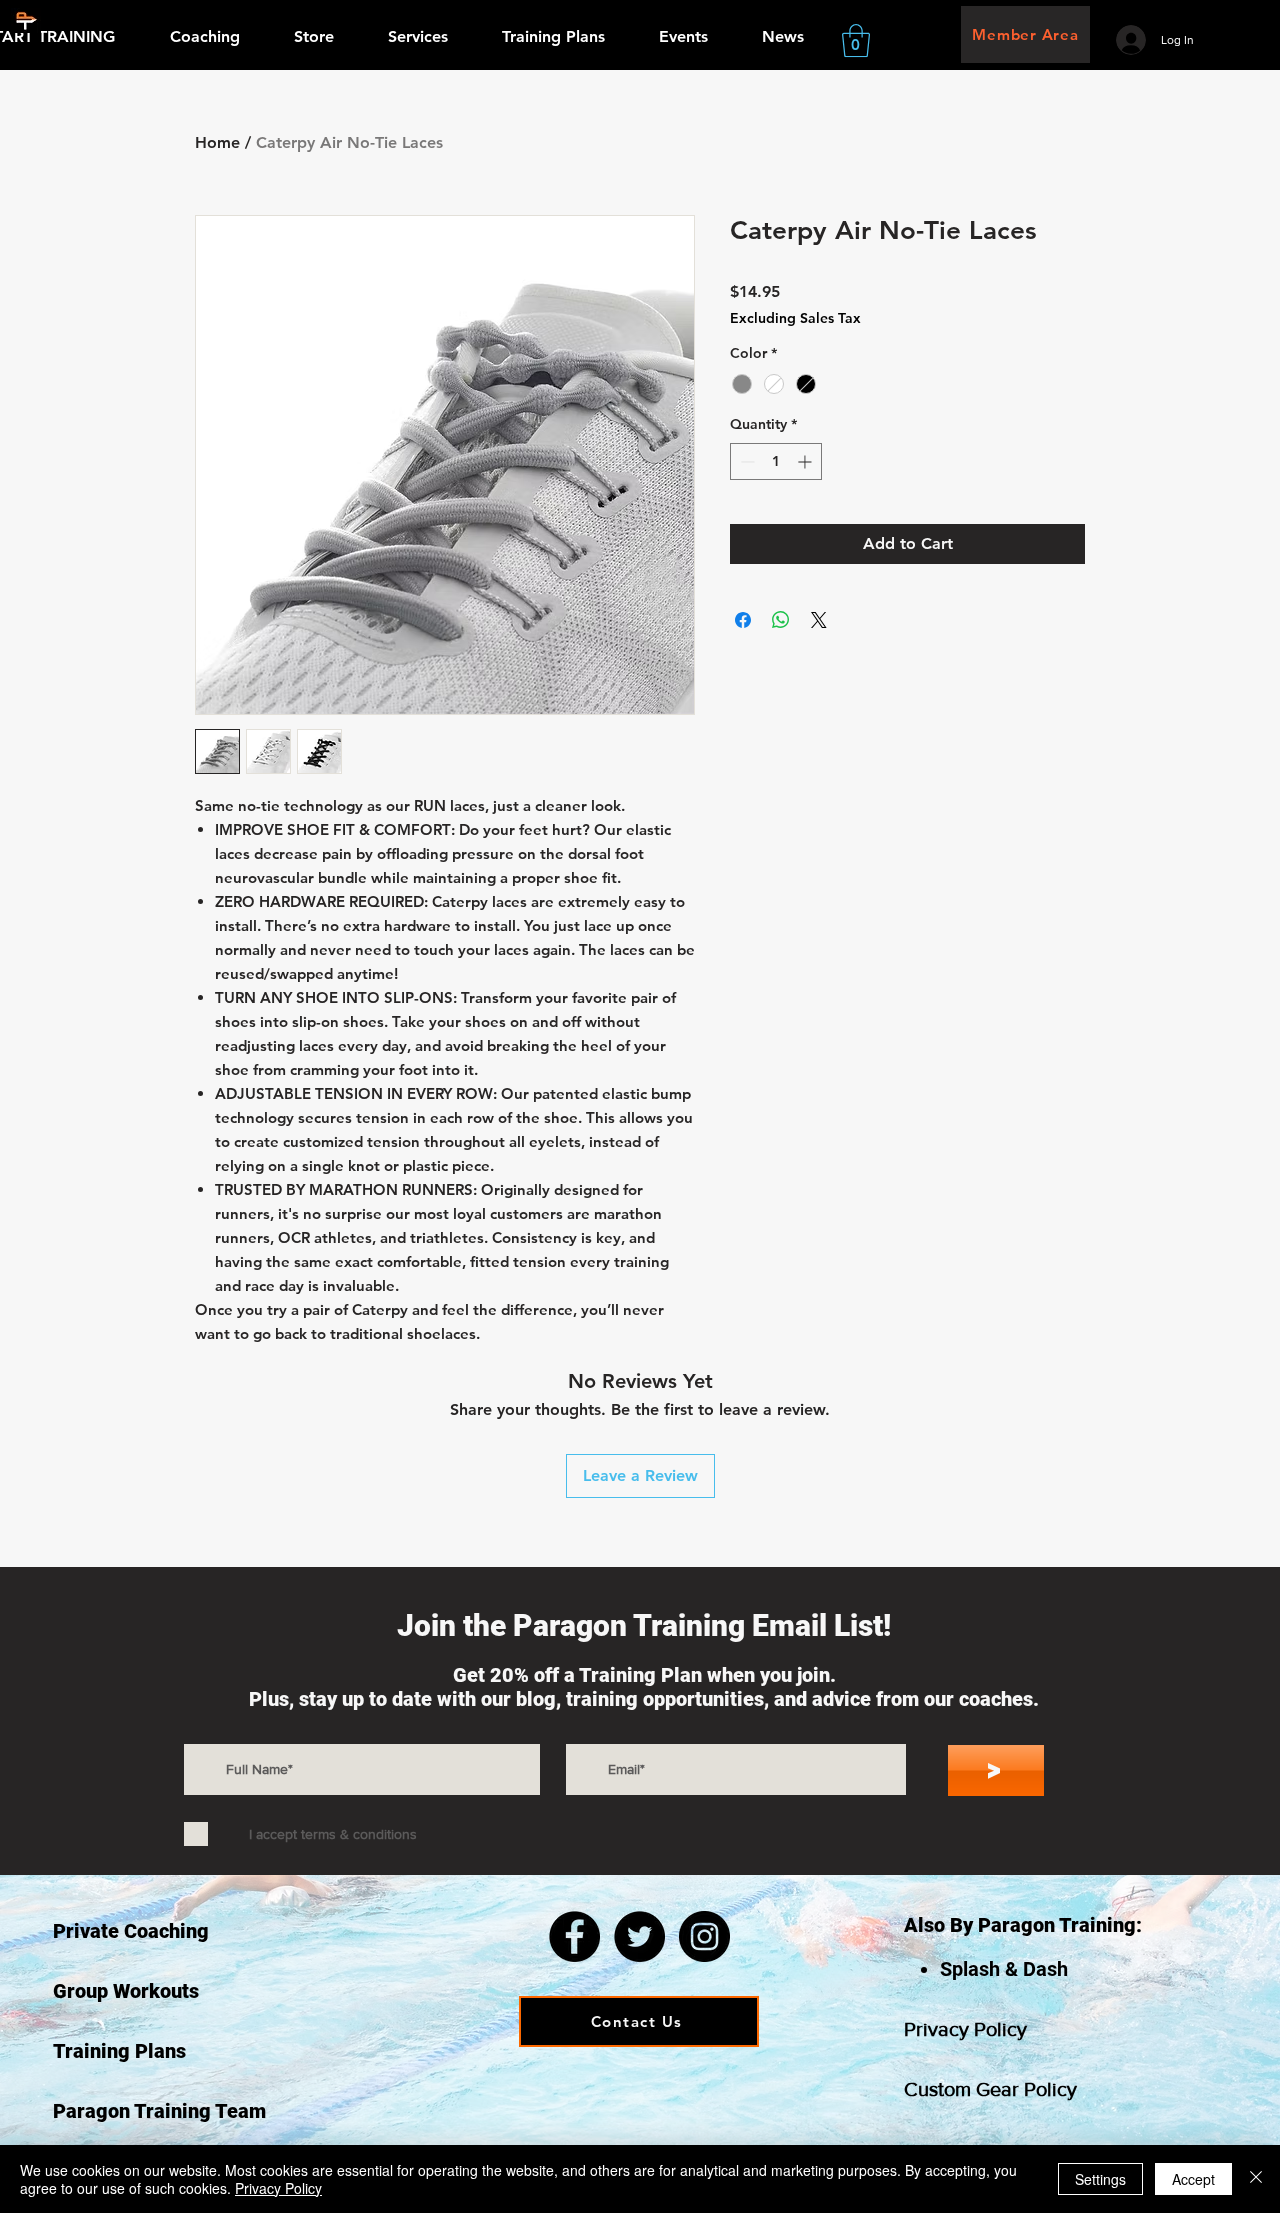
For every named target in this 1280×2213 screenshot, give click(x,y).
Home (217, 142)
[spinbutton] (776, 461)
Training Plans (119, 2051)
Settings (1100, 2179)
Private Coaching (131, 1931)
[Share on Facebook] (743, 620)
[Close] (1256, 2179)
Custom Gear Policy (990, 2089)
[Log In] (1131, 40)
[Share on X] (819, 620)
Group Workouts (126, 1991)
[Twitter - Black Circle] (639, 1936)
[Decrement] (745, 461)
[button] (856, 40)
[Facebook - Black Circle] (574, 1936)
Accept (1193, 2179)
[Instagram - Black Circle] (704, 1936)
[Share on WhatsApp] (781, 620)
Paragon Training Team (159, 2111)
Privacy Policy (965, 2029)
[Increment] (806, 461)
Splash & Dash (1004, 1969)
